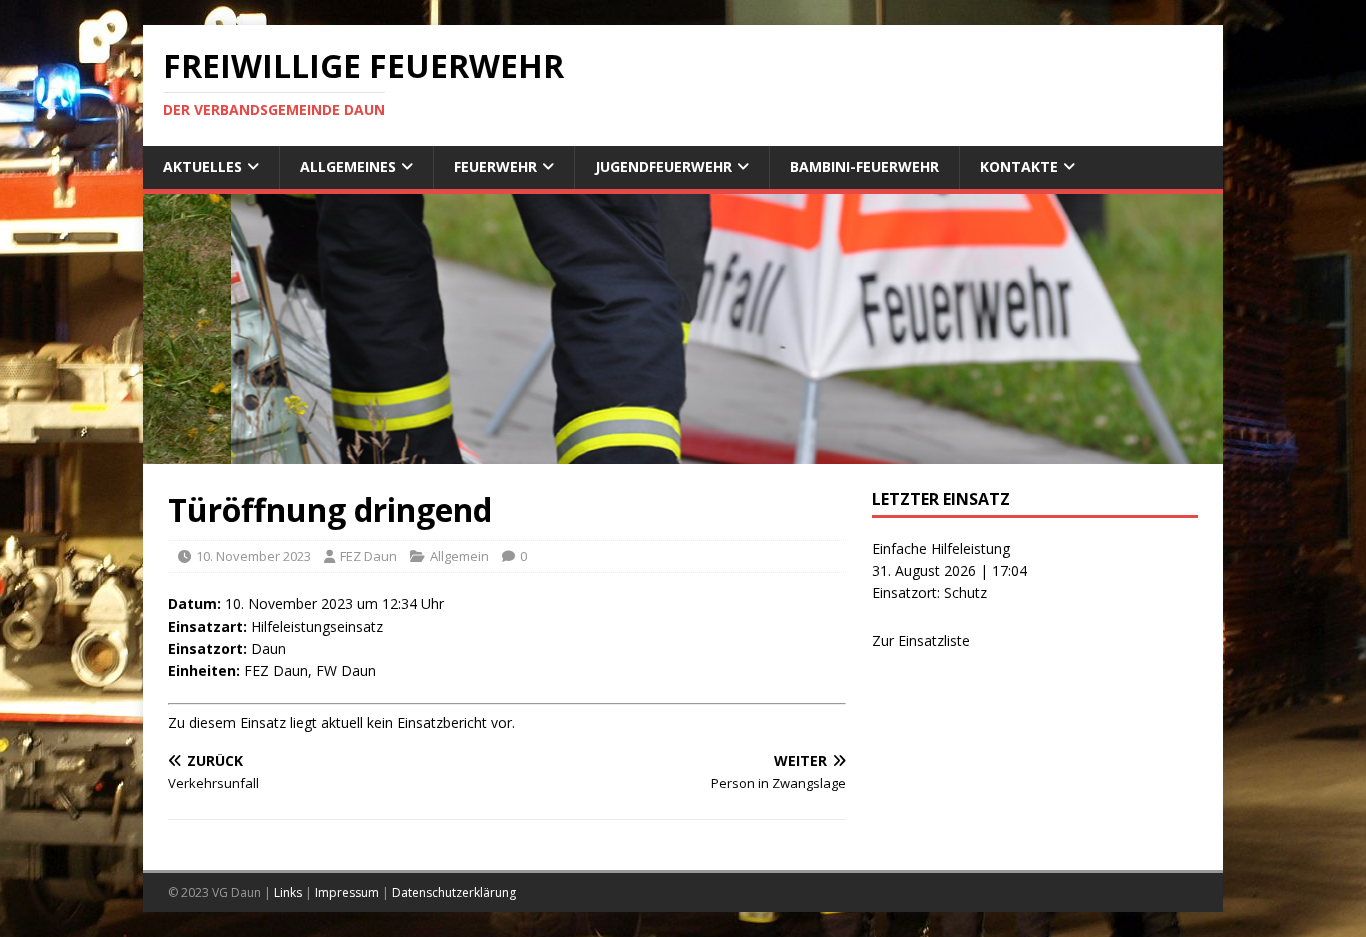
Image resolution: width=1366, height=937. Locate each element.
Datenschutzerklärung (454, 892)
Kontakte (1019, 166)
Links (288, 892)
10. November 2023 (253, 556)
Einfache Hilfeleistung (941, 548)
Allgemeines (348, 166)
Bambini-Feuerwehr (864, 166)
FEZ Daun (368, 556)
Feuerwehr (495, 166)
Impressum (347, 892)
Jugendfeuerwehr (663, 166)
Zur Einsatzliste (921, 640)
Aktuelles (202, 166)
